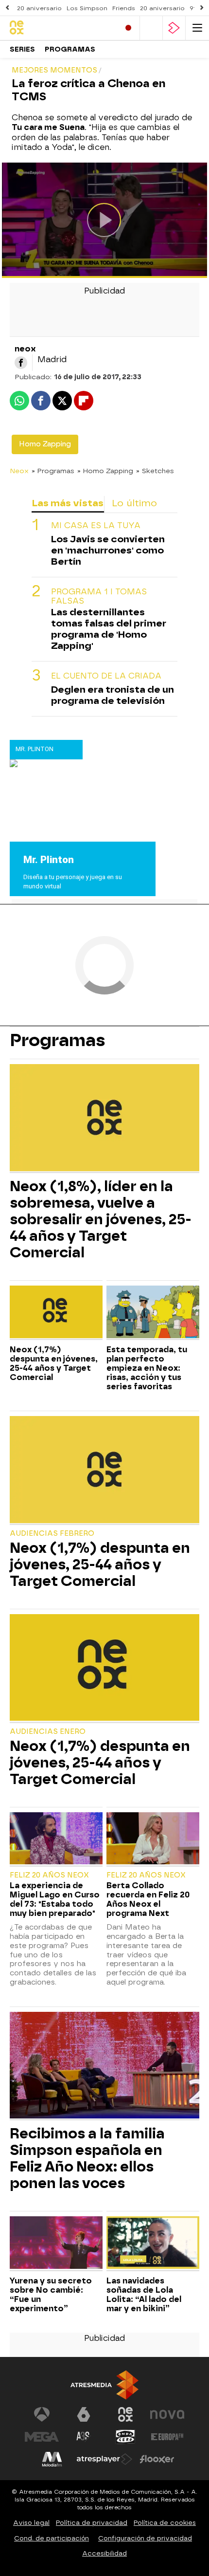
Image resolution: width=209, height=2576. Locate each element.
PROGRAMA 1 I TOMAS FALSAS (99, 596)
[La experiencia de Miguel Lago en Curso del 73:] (56, 1840)
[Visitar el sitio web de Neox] (125, 2414)
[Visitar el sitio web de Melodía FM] (52, 2459)
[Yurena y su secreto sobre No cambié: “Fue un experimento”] (56, 2244)
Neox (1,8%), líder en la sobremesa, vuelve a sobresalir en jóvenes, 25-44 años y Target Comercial (101, 1219)
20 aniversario (39, 8)
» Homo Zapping (105, 471)
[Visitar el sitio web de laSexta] (84, 2414)
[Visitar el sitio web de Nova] (167, 2414)
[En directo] (128, 28)
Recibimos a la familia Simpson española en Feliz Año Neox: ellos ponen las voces (87, 2158)
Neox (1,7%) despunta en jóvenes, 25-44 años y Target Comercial (54, 1363)
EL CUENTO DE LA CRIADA (106, 676)
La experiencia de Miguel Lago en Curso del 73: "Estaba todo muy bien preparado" (55, 1899)
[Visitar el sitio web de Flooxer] (157, 2459)
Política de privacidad (92, 2523)
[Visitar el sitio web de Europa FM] (167, 2437)
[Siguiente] (202, 8)
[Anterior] (7, 8)
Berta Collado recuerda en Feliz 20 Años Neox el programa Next (148, 1899)
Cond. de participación (52, 2538)
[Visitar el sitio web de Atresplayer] (104, 2459)
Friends (124, 8)
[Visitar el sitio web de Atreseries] (84, 2437)
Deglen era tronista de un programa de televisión (113, 695)
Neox (19, 471)
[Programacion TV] (151, 28)
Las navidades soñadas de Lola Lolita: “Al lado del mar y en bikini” (144, 2295)
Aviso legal (31, 2523)
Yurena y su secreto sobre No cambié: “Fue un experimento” (51, 2295)
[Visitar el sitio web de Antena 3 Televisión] (42, 2414)
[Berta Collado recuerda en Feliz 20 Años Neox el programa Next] (153, 1840)
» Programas (53, 471)
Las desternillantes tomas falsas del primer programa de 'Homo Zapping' (109, 629)
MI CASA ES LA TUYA (96, 525)
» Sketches (155, 471)
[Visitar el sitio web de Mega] (42, 2437)
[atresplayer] (174, 28)
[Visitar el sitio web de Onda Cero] (125, 2437)
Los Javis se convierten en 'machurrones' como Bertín (108, 550)
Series (22, 49)
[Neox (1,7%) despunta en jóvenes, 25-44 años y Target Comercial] (56, 1313)
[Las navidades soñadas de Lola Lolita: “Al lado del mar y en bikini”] (153, 2244)
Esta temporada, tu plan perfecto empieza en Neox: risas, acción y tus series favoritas (147, 1368)
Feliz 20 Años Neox (49, 1875)
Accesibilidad (104, 2553)
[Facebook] (21, 363)
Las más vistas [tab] (68, 503)
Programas (70, 49)
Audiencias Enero (48, 1732)
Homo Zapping (45, 444)
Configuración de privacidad (145, 2538)
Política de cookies (165, 2523)
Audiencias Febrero (52, 1534)
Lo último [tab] (134, 503)
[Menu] (197, 28)
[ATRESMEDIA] (104, 2385)
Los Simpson (87, 8)
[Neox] (51, 28)
